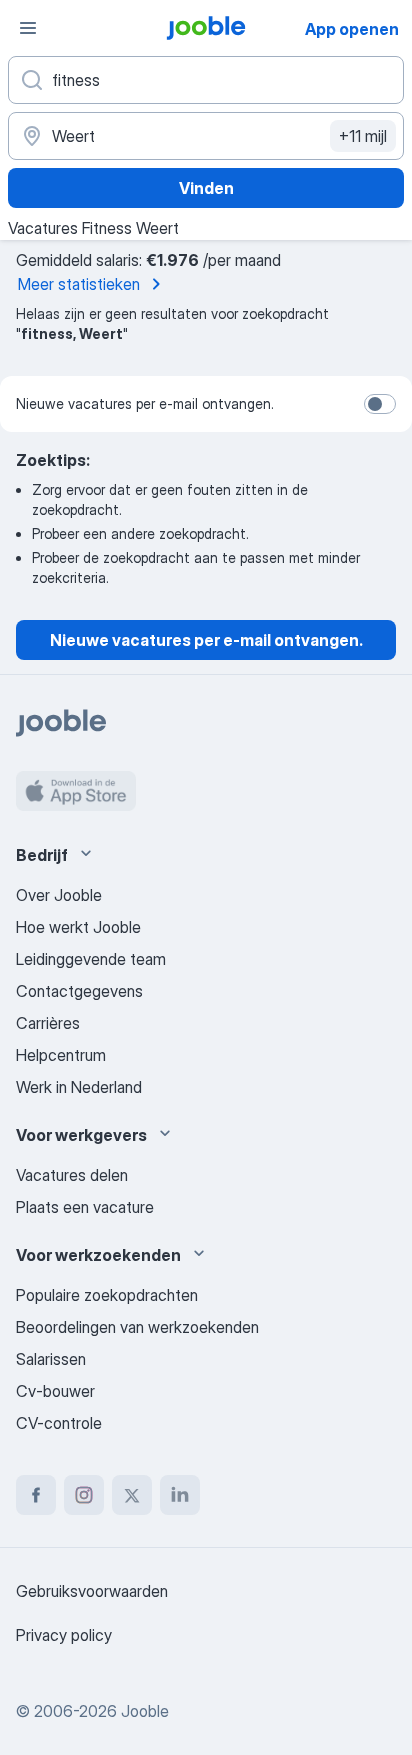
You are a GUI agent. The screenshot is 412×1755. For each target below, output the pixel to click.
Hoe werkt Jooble (78, 927)
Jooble (145, 1711)
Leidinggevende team (91, 959)
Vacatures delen (72, 1175)
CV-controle (59, 1423)
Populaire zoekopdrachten (107, 1295)
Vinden (206, 188)
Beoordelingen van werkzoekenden (137, 1327)
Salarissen (51, 1359)
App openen (352, 29)
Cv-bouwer (55, 1391)
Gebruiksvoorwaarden (92, 1591)
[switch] (380, 404)
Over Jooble (59, 895)
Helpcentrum (61, 1055)
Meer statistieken (79, 284)
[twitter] (132, 1495)
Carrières (48, 1023)
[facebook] (36, 1495)
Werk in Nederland (79, 1087)
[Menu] (28, 28)
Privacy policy (64, 1635)
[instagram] (84, 1495)
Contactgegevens (79, 991)
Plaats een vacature (85, 1207)
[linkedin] (180, 1495)
